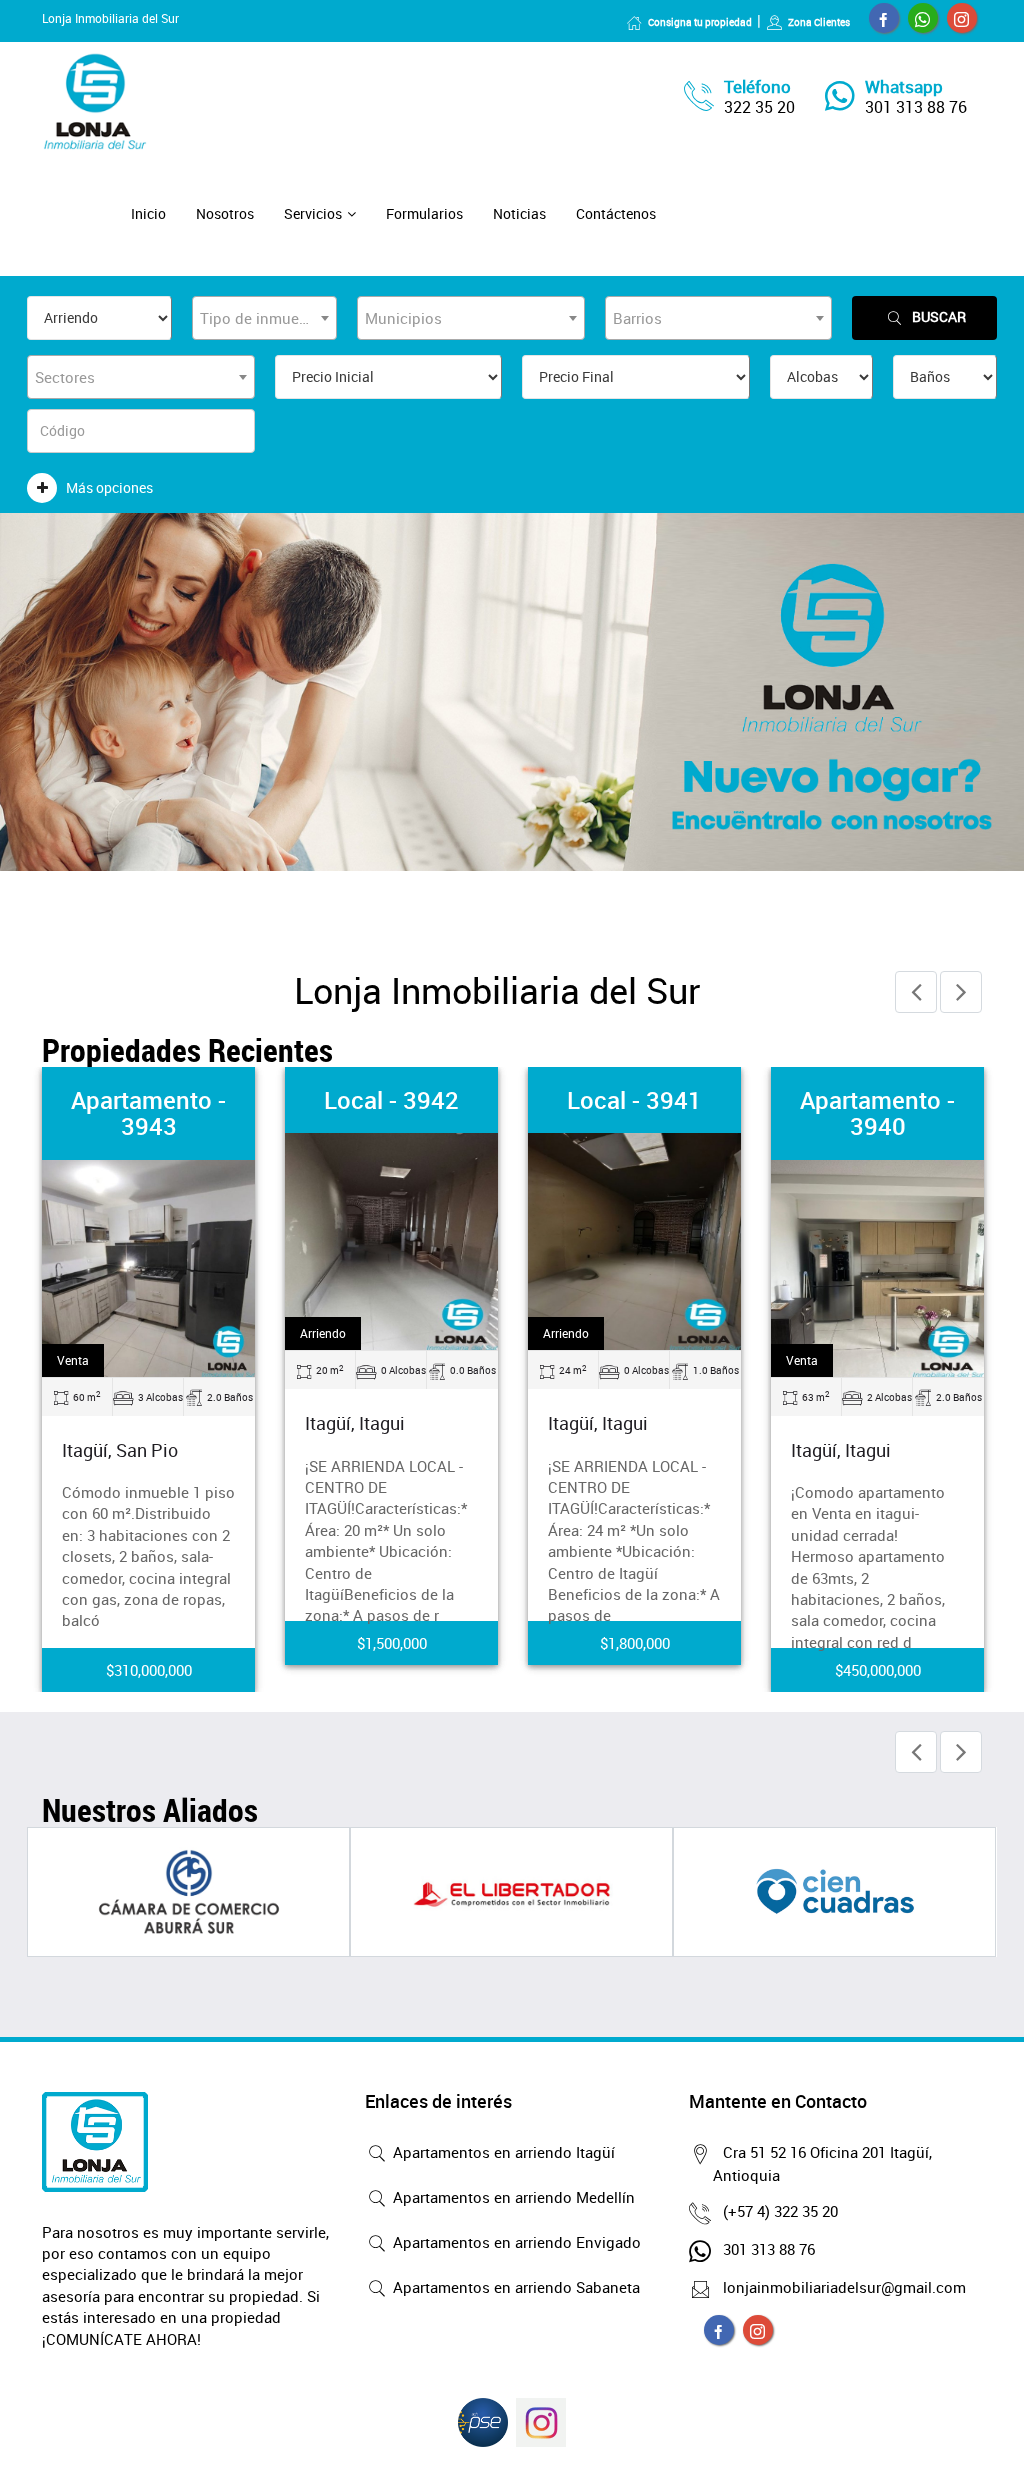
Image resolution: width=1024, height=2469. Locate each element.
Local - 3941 (634, 1100)
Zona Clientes (819, 22)
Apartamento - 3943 (148, 1113)
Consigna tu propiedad (700, 22)
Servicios (313, 213)
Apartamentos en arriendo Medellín (512, 2197)
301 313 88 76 (916, 107)
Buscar (939, 316)
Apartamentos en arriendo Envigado (515, 2242)
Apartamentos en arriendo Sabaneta (514, 2287)
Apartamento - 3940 (877, 1113)
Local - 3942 (391, 1100)
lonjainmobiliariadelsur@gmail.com (844, 2287)
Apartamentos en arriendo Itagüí (502, 2152)
